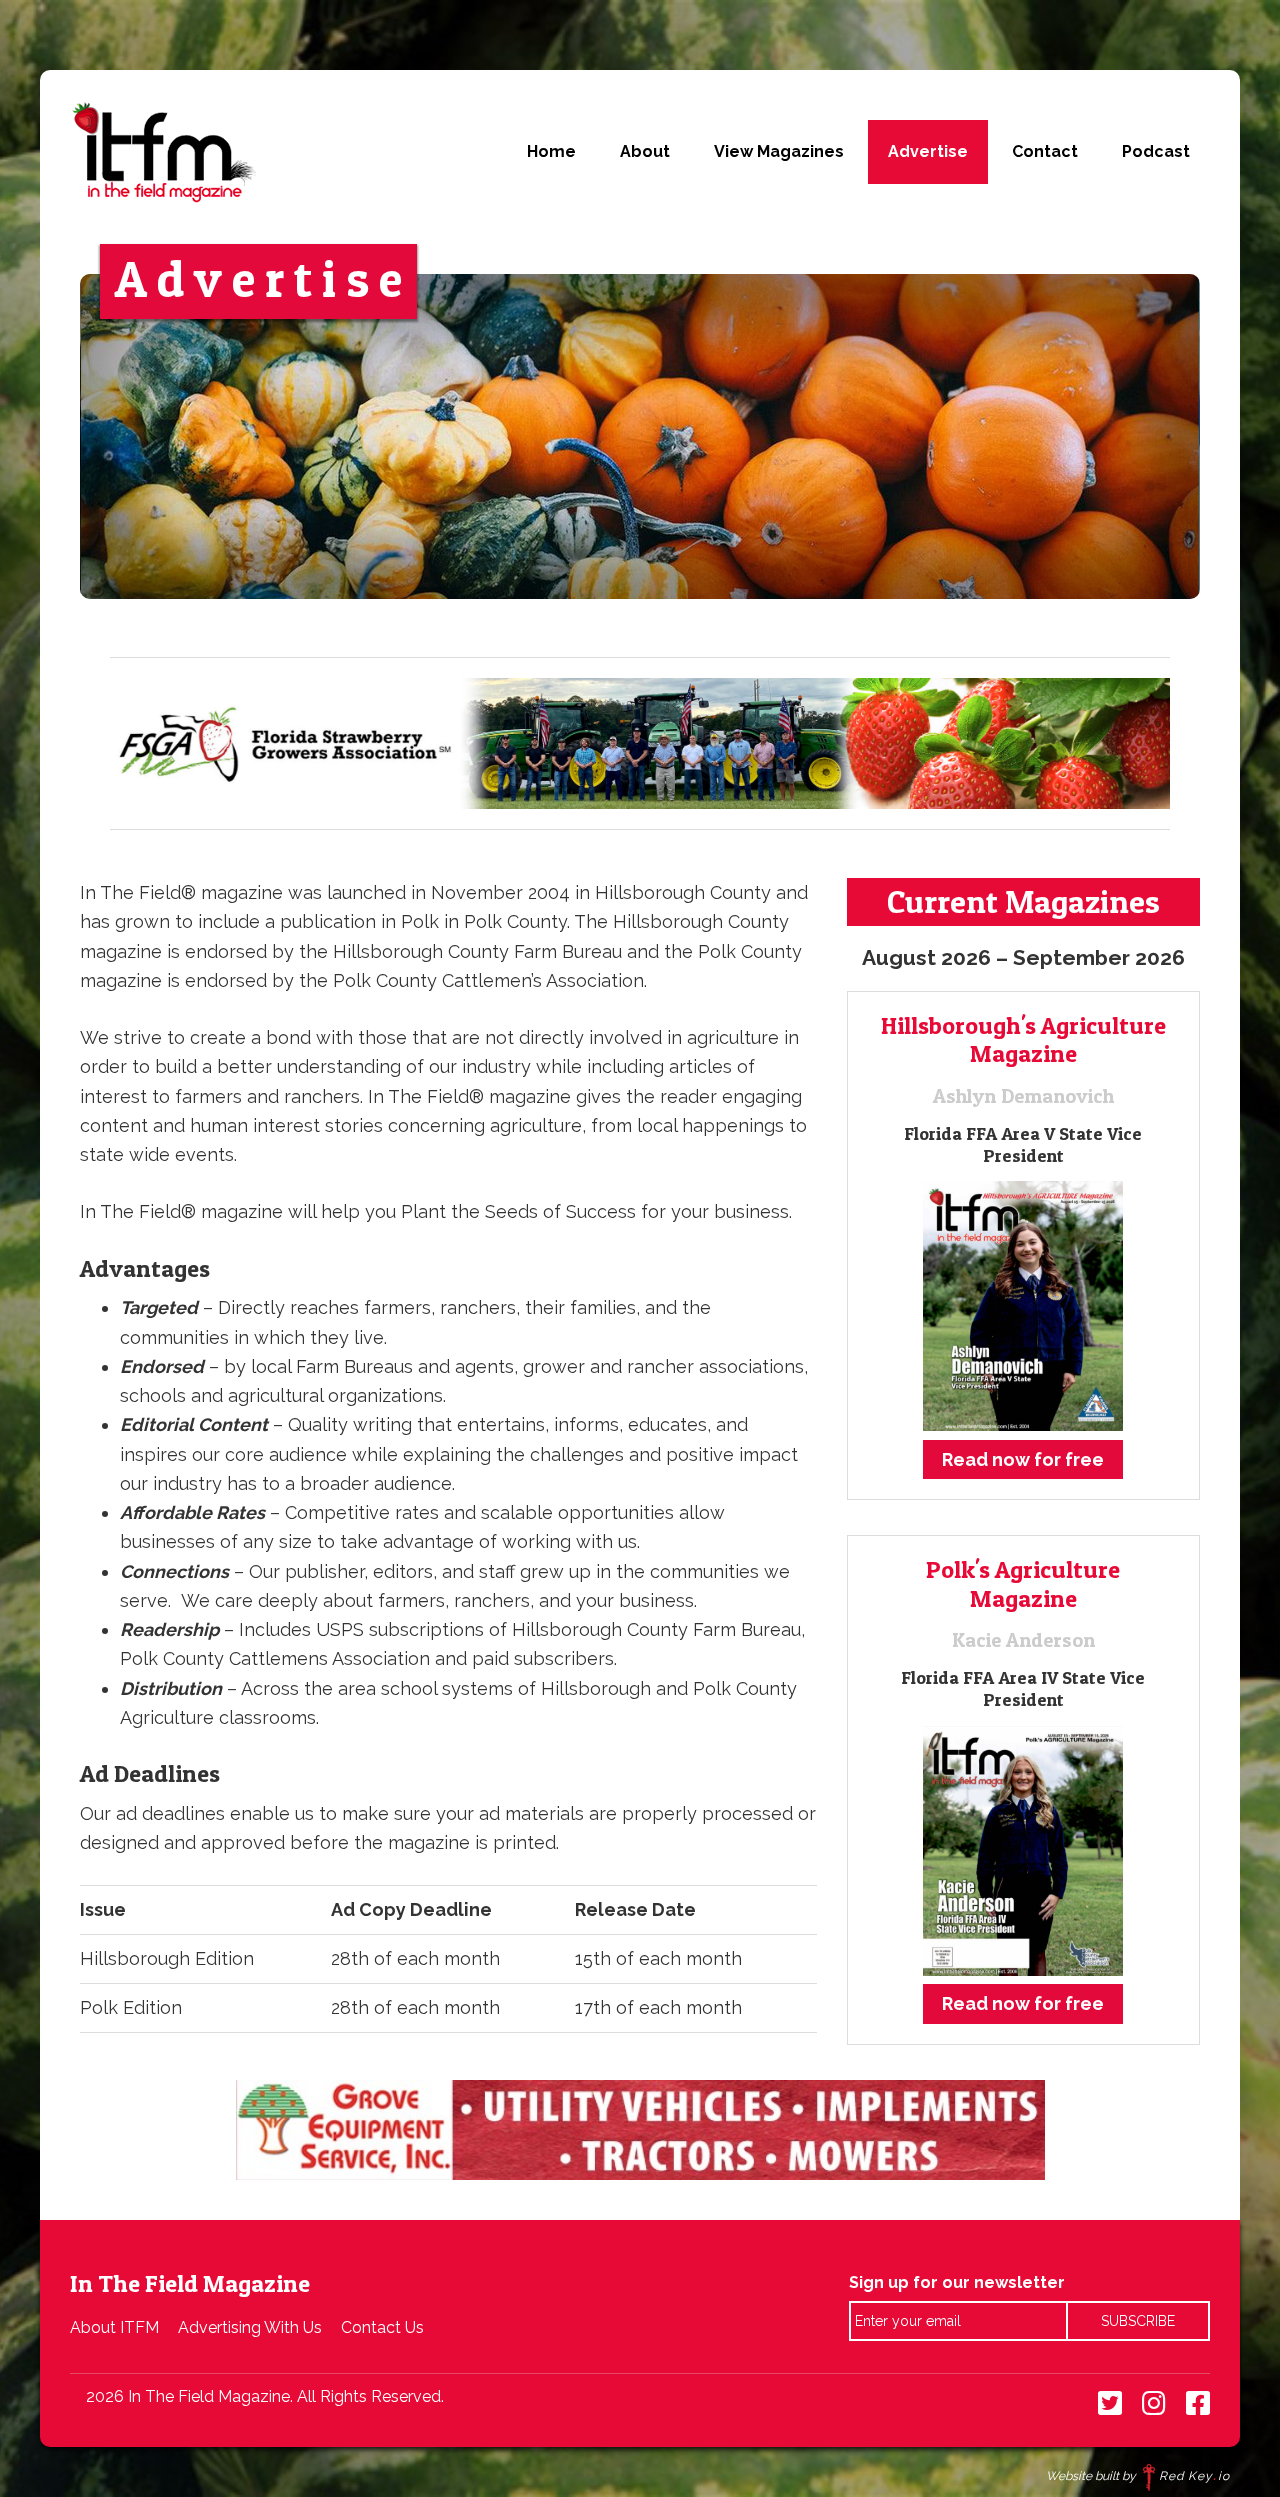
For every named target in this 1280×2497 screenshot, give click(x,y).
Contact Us (382, 2327)
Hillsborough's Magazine (1023, 1040)
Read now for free (1023, 1459)
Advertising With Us (250, 2327)
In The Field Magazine (163, 152)
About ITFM (114, 2327)
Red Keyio (1194, 2476)
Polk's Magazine (1023, 1584)
